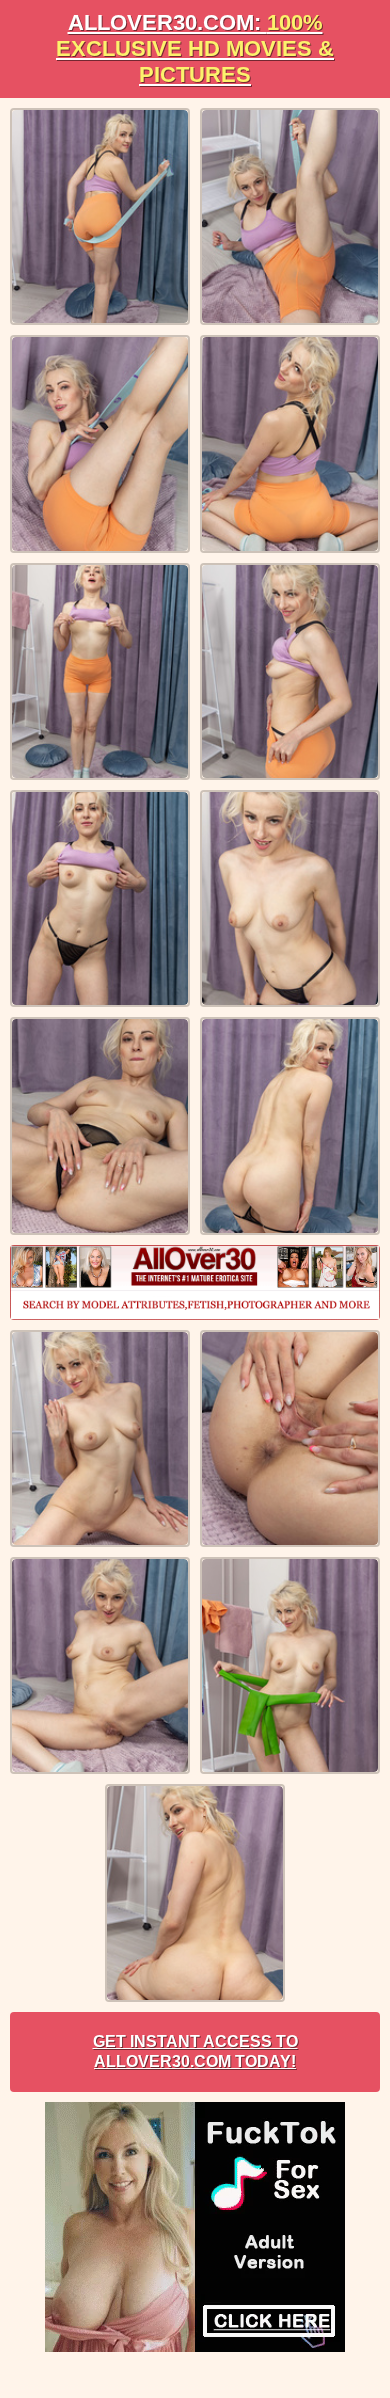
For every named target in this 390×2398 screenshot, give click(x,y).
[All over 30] (195, 1282)
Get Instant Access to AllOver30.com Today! (195, 2051)
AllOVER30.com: (195, 48)
